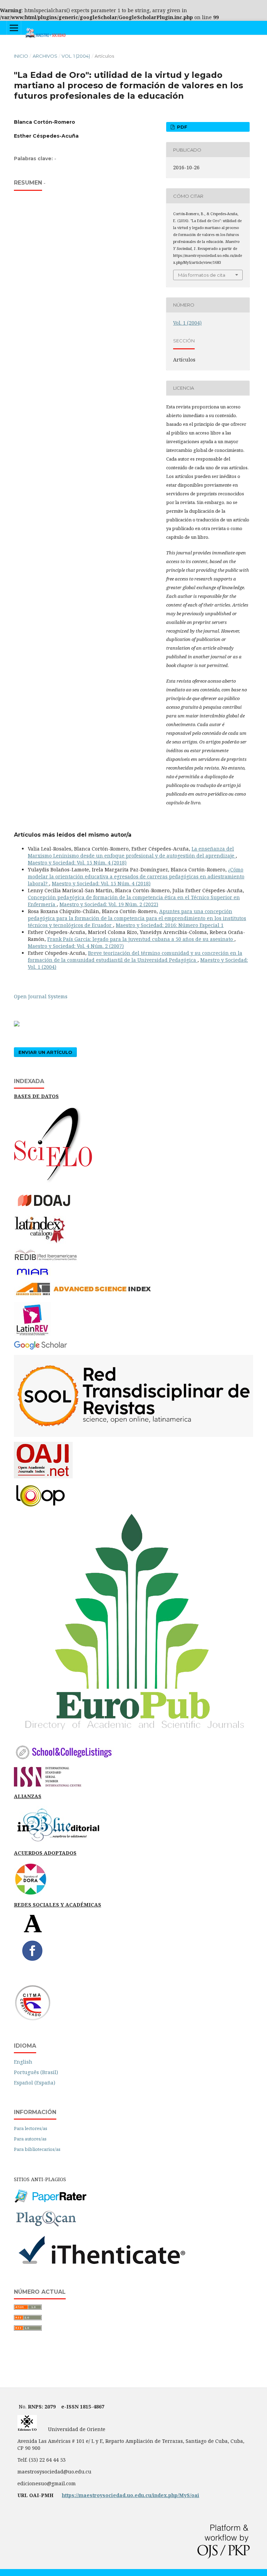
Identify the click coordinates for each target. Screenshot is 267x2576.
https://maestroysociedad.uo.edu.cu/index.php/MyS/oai (131, 2495)
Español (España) (35, 2083)
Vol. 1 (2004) (76, 56)
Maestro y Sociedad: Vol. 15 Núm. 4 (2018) (77, 863)
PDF (181, 127)
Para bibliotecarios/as (37, 2149)
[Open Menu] (14, 28)
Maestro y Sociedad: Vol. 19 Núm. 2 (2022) (109, 904)
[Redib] (46, 1261)
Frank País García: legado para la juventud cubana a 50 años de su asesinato (141, 939)
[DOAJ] (49, 1209)
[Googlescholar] (41, 1348)
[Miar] (32, 1275)
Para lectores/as (31, 2128)
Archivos (45, 56)
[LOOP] (40, 1507)
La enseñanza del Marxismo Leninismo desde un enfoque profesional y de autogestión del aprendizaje (132, 852)
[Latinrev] (32, 1334)
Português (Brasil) (36, 2072)
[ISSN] (48, 1785)
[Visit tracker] (17, 1025)
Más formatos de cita (202, 275)
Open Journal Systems (41, 996)
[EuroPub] (133, 1735)
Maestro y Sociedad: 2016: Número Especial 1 (170, 925)
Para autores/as (30, 2139)
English (23, 2062)
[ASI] (83, 1295)
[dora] (31, 1894)
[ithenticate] (101, 2266)
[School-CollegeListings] (64, 1760)
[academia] (33, 1931)
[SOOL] (133, 1435)
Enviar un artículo (45, 1052)
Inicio (21, 56)
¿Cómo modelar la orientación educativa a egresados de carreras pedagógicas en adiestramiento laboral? (136, 876)
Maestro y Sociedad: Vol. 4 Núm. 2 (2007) (76, 946)
